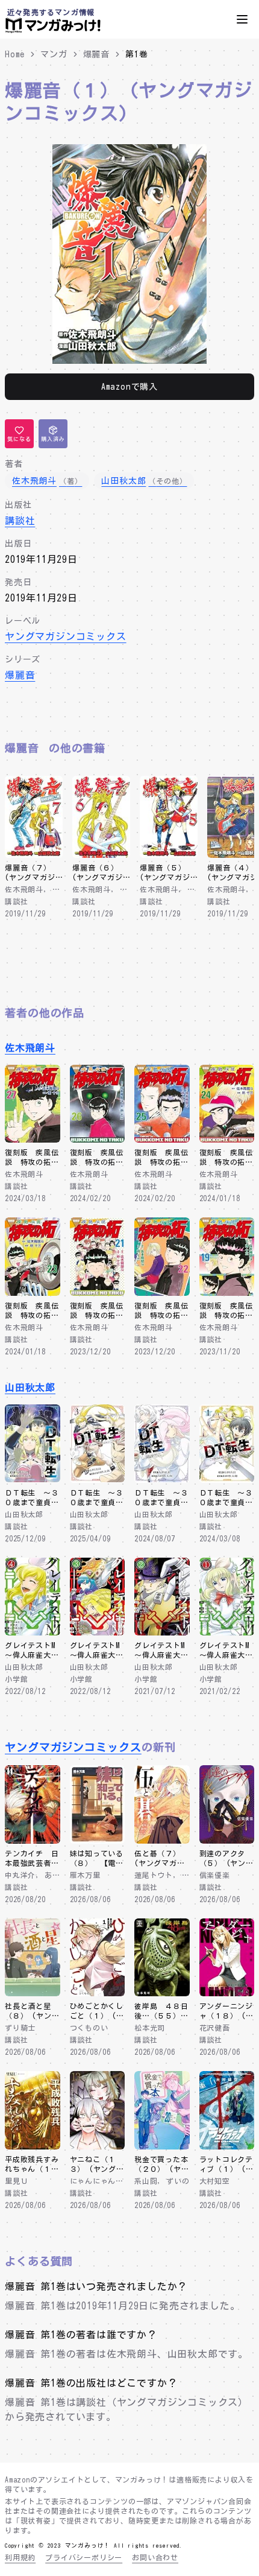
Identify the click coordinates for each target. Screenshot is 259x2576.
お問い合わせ (155, 2557)
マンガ (54, 54)
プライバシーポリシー (84, 2557)
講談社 (20, 521)
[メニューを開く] (242, 19)
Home (15, 54)
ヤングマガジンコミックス (66, 636)
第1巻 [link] (136, 54)
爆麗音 (96, 54)
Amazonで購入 (129, 387)
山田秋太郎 (30, 1388)
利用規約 (20, 2557)
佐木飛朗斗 (30, 1048)
